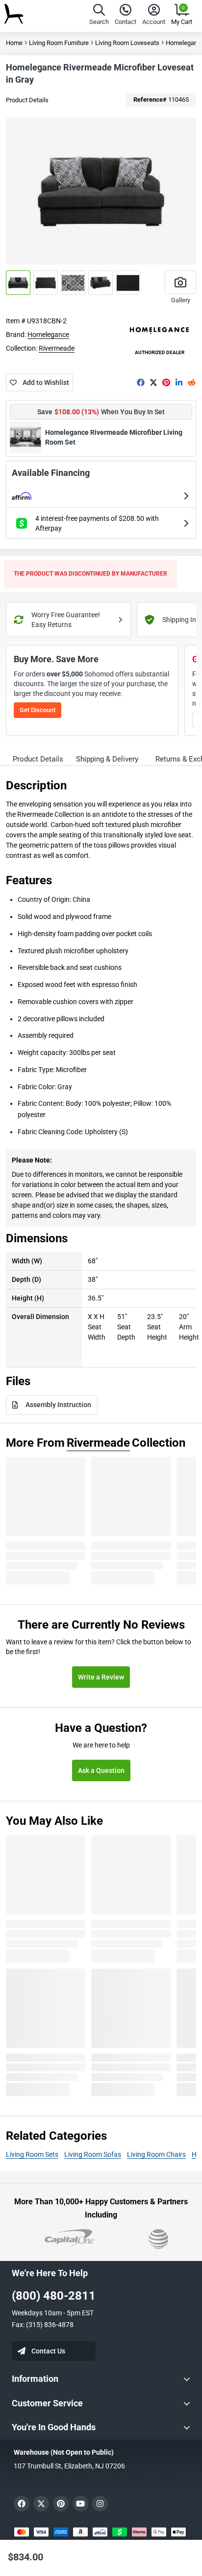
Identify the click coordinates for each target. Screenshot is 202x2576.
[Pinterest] (166, 382)
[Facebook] (141, 382)
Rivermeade (57, 348)
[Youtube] (80, 2504)
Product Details (27, 100)
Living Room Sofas (93, 2154)
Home (14, 43)
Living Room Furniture (59, 43)
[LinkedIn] (179, 382)
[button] (99, 16)
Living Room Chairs (156, 2154)
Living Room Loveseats (127, 43)
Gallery (181, 300)
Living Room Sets (32, 2154)
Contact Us (48, 2351)
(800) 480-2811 (54, 2296)
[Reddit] (192, 382)
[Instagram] (100, 2504)
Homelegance (48, 335)
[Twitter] (153, 382)
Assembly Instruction (58, 1405)
